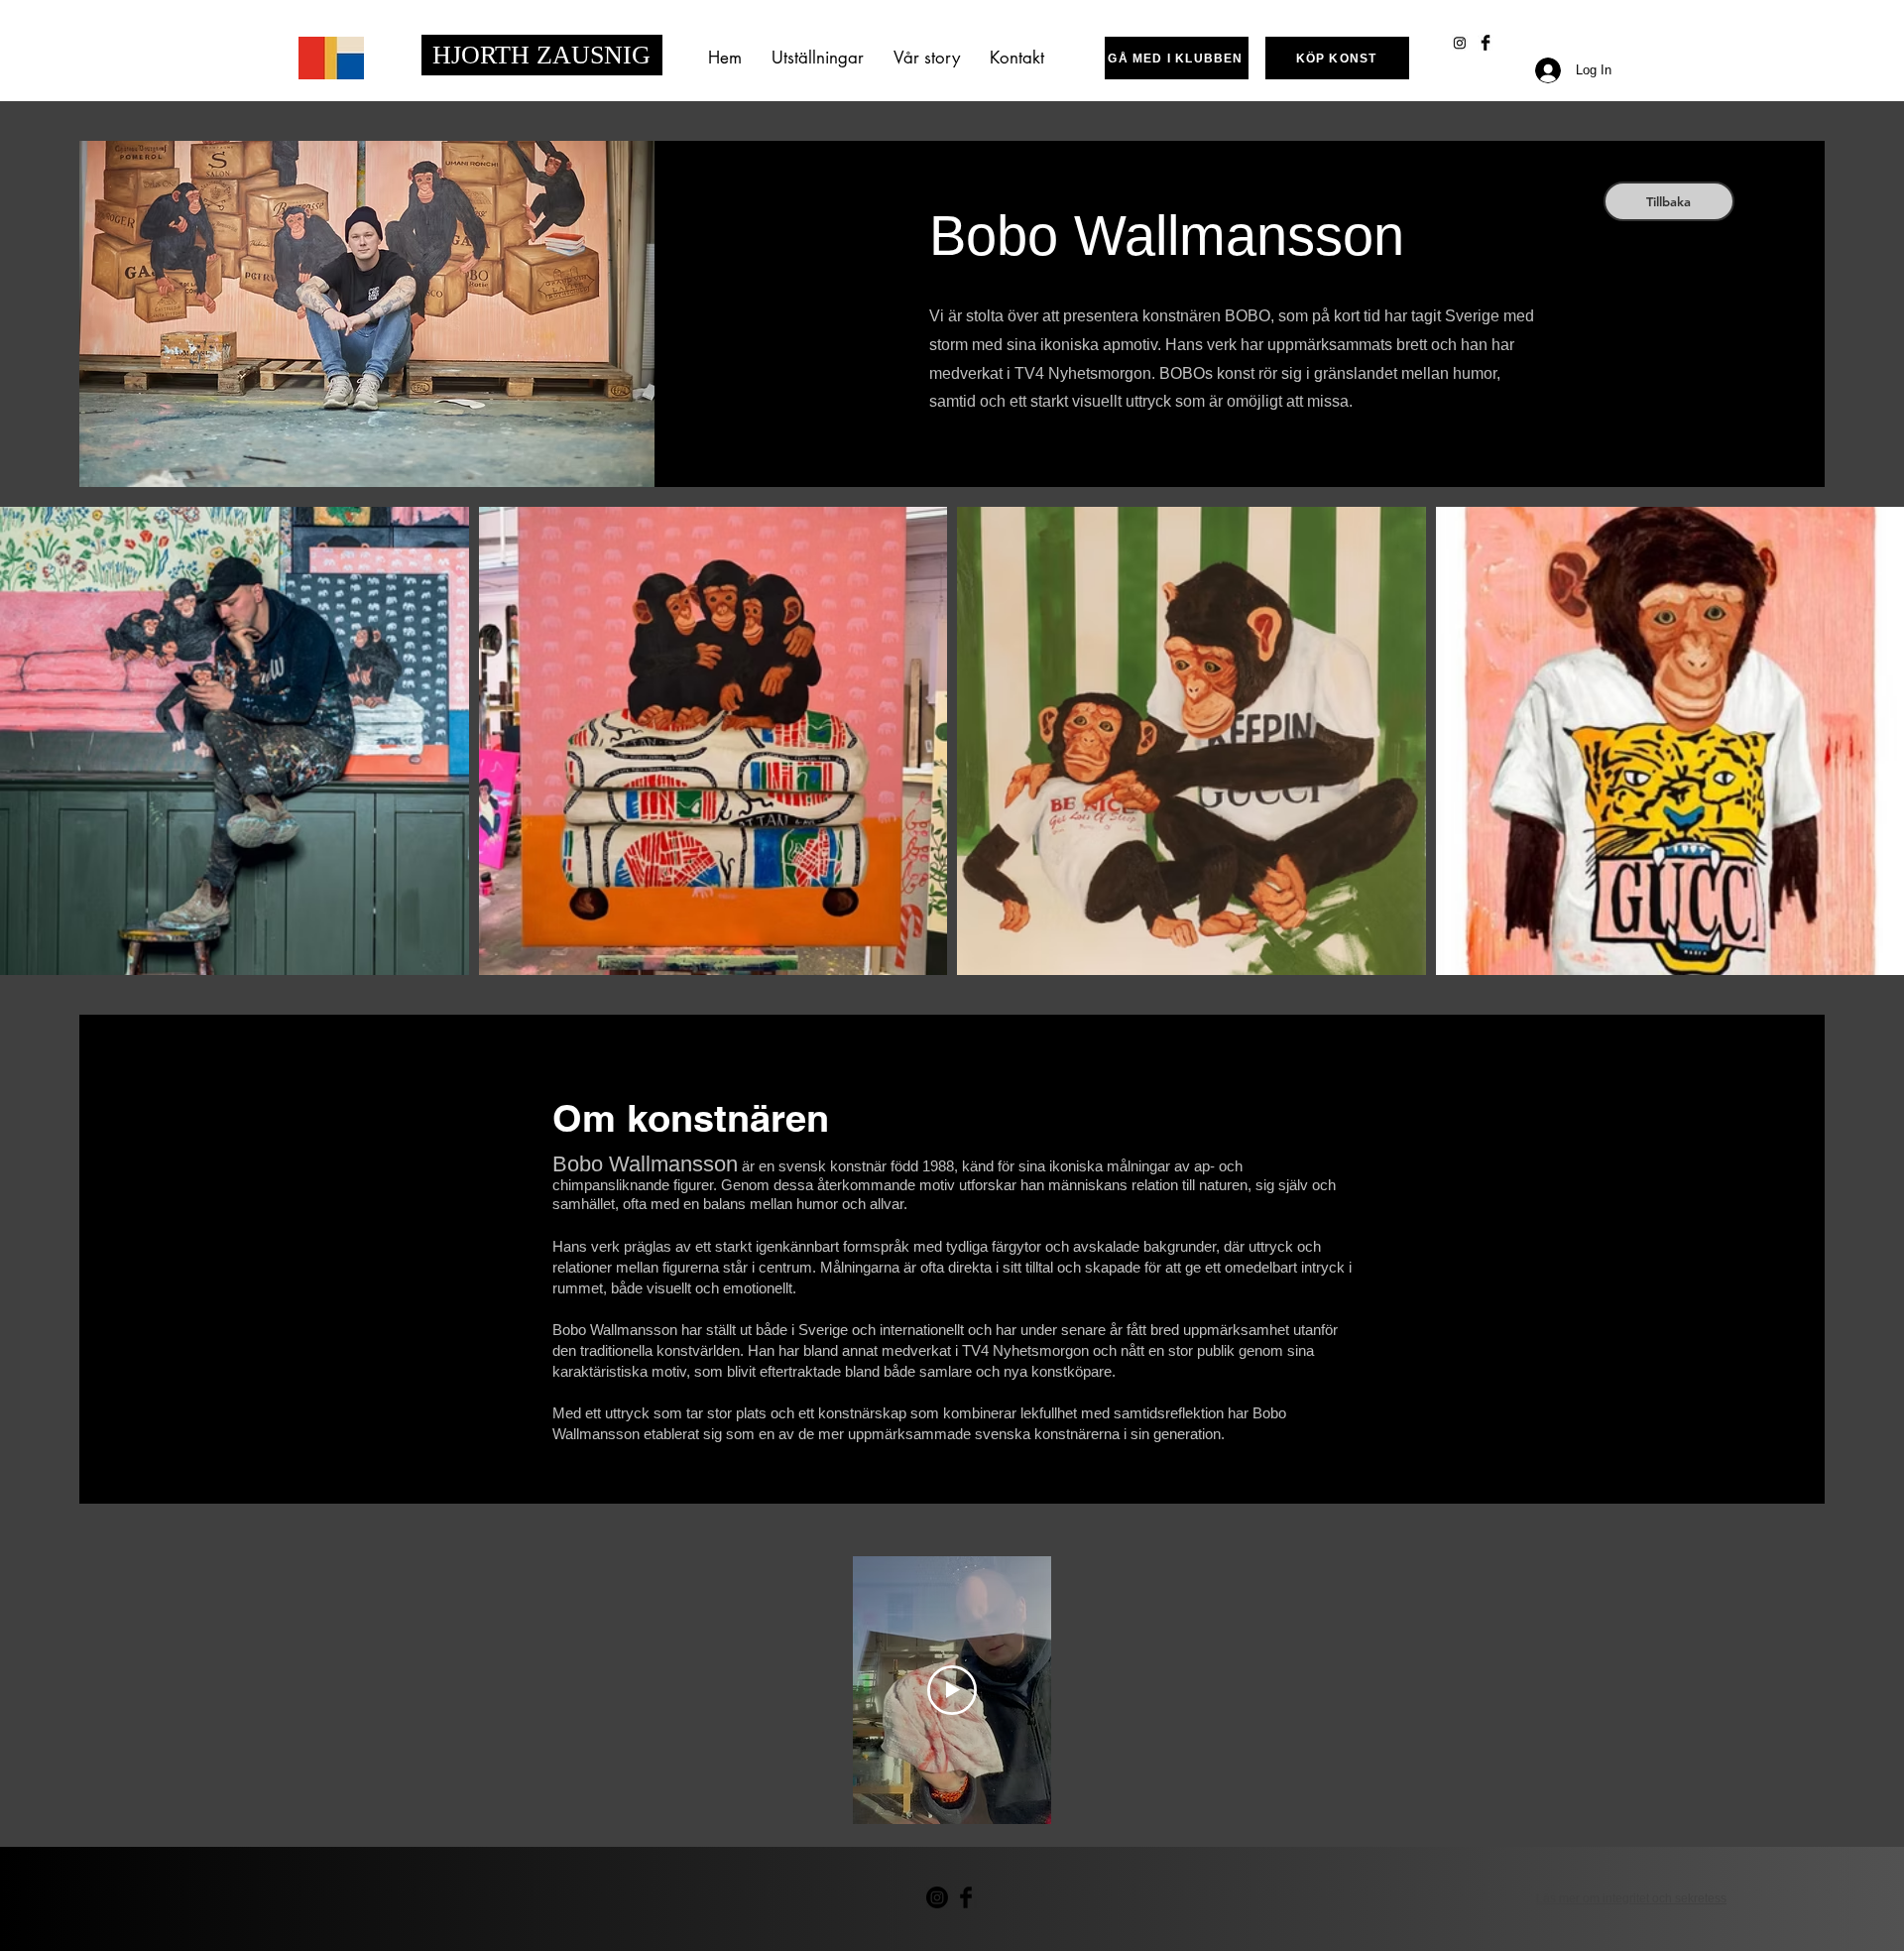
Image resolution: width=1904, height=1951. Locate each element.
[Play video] (952, 1690)
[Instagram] (1460, 43)
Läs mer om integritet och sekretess (1631, 1898)
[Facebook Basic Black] (1486, 43)
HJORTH (484, 55)
